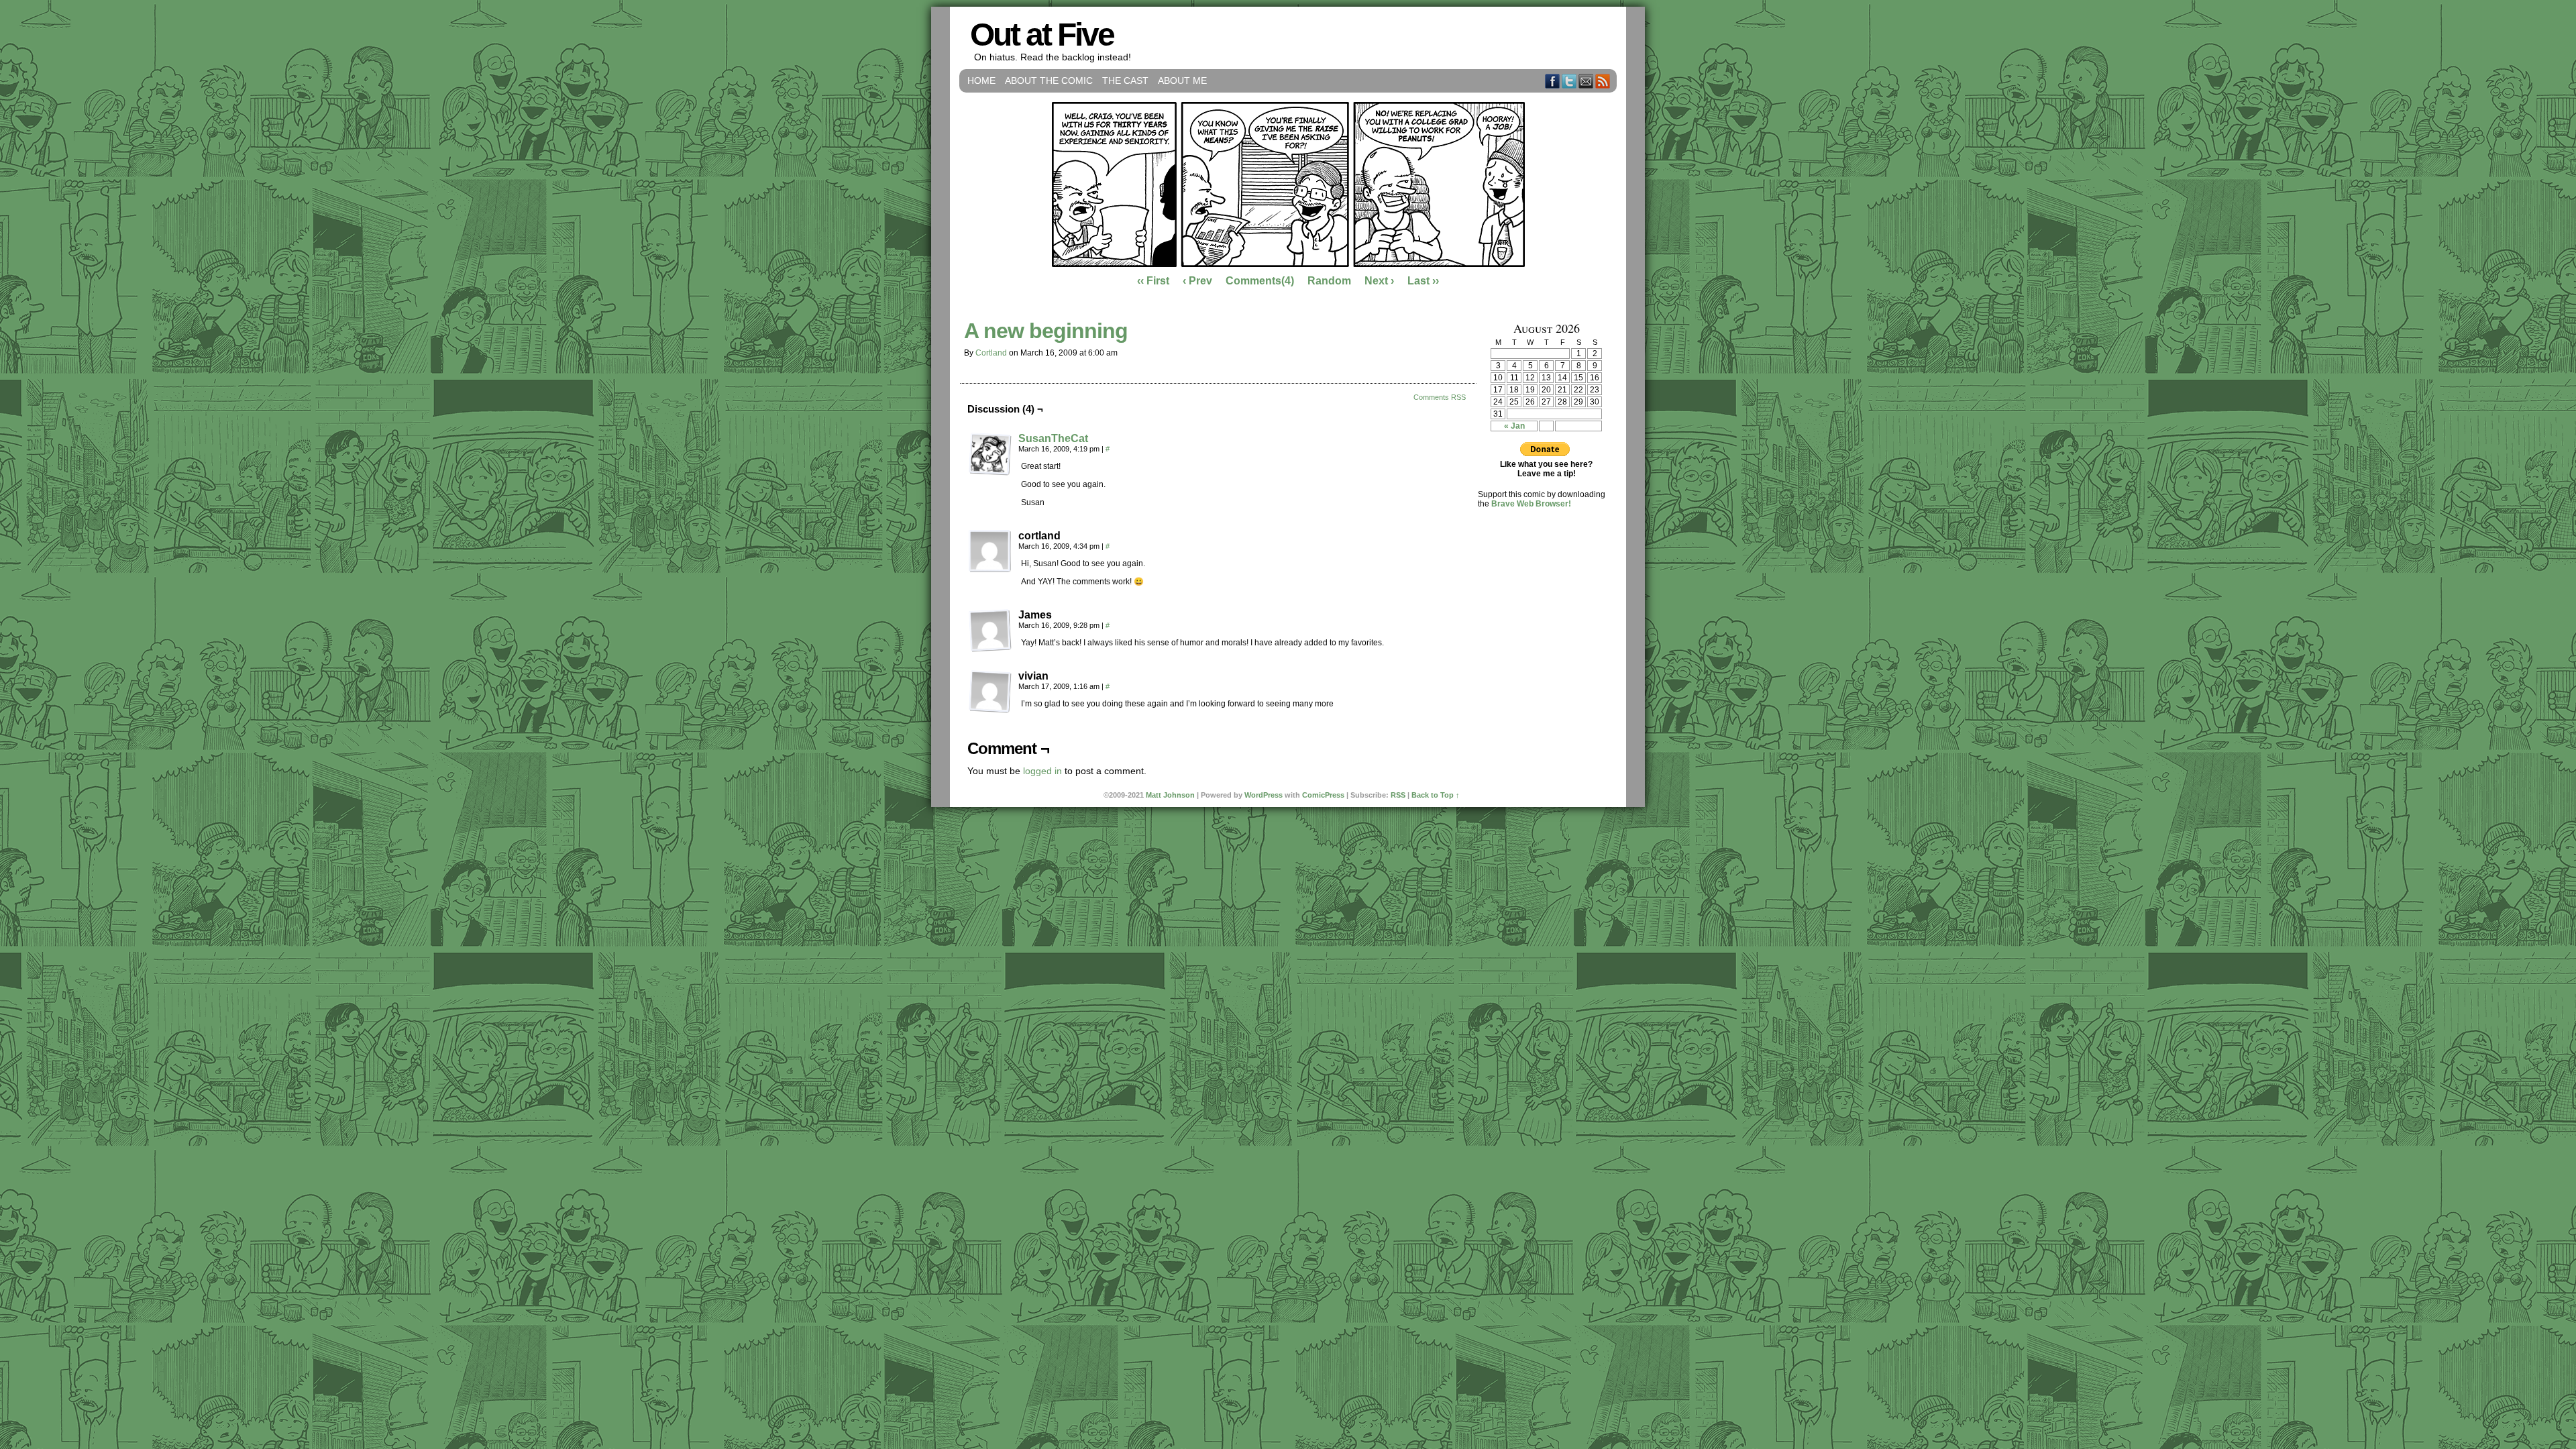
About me (1182, 80)
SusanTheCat (1053, 438)
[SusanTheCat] (990, 472)
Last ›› (1423, 281)
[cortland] (990, 551)
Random (1329, 281)
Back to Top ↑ (1436, 795)
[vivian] (990, 692)
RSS (1603, 81)
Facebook (1553, 81)
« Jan (1514, 426)
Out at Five (1042, 35)
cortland (991, 353)
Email (1586, 81)
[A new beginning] (1288, 264)
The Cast (1125, 80)
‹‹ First (1153, 281)
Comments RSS (1440, 397)
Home (981, 80)
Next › (1379, 281)
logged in (1042, 771)
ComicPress (1323, 795)
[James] (990, 631)
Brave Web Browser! (1531, 504)
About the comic (1049, 80)
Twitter (1569, 81)
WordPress (1264, 795)
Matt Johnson (1170, 795)
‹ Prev (1197, 281)
